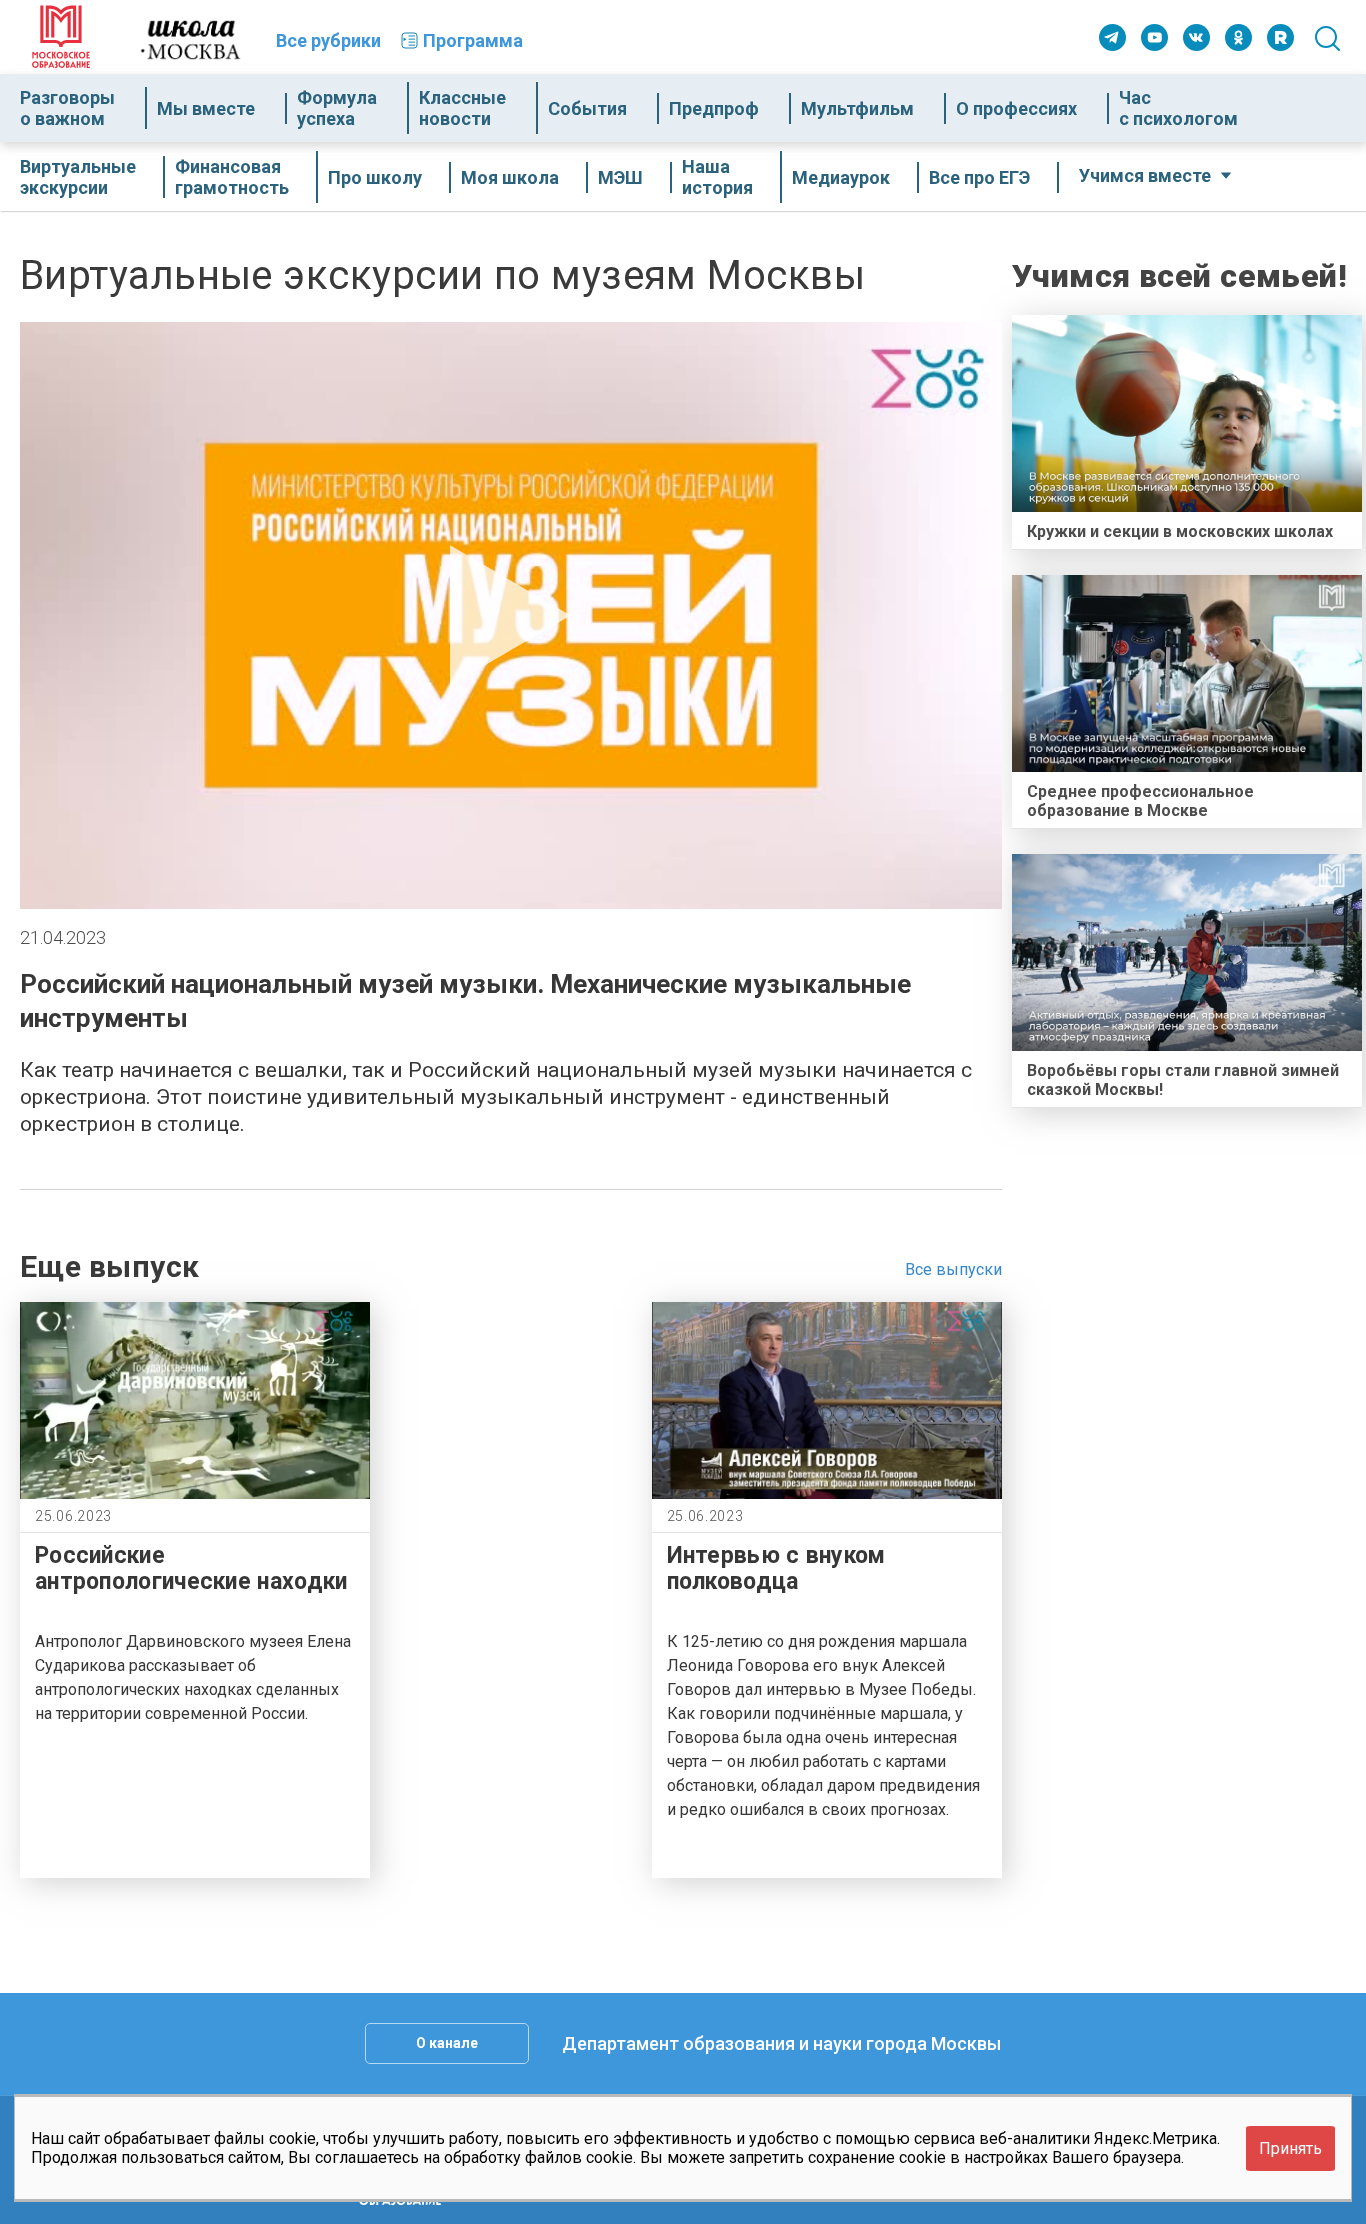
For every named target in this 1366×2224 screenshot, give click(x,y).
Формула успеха (337, 108)
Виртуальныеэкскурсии (78, 177)
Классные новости (462, 108)
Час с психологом (1178, 108)
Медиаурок (841, 177)
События (587, 108)
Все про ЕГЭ (979, 177)
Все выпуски (953, 1269)
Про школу (375, 177)
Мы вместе (206, 108)
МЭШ (620, 177)
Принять (1290, 2147)
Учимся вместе (1145, 175)
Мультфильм (857, 108)
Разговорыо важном (67, 108)
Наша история (717, 177)
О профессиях (1016, 108)
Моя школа (510, 177)
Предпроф (714, 108)
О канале (447, 2043)
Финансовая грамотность (232, 177)
